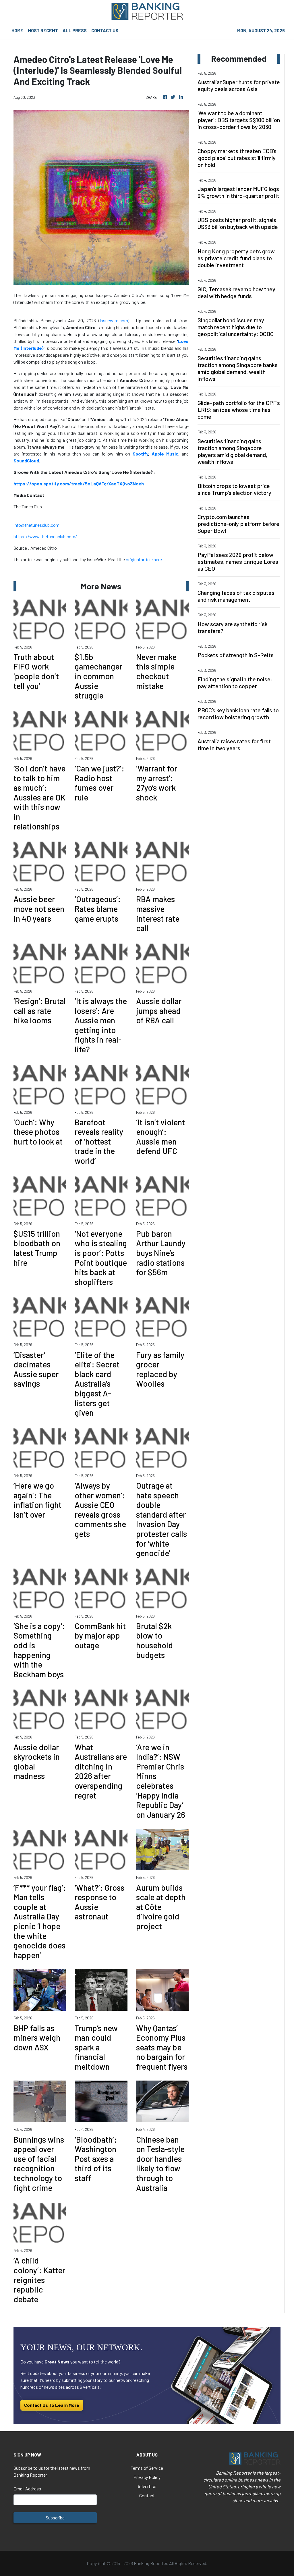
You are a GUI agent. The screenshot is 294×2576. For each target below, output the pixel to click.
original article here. (144, 559)
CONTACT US (105, 30)
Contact (147, 2495)
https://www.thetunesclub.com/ (45, 536)
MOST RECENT (43, 30)
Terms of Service (147, 2468)
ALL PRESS (75, 30)
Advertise (147, 2486)
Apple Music (165, 454)
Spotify (140, 454)
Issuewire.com (114, 320)
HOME (17, 30)
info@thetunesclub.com (36, 525)
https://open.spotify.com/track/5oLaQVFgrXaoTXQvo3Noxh (79, 484)
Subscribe (55, 2518)
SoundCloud (26, 461)
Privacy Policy (147, 2477)
